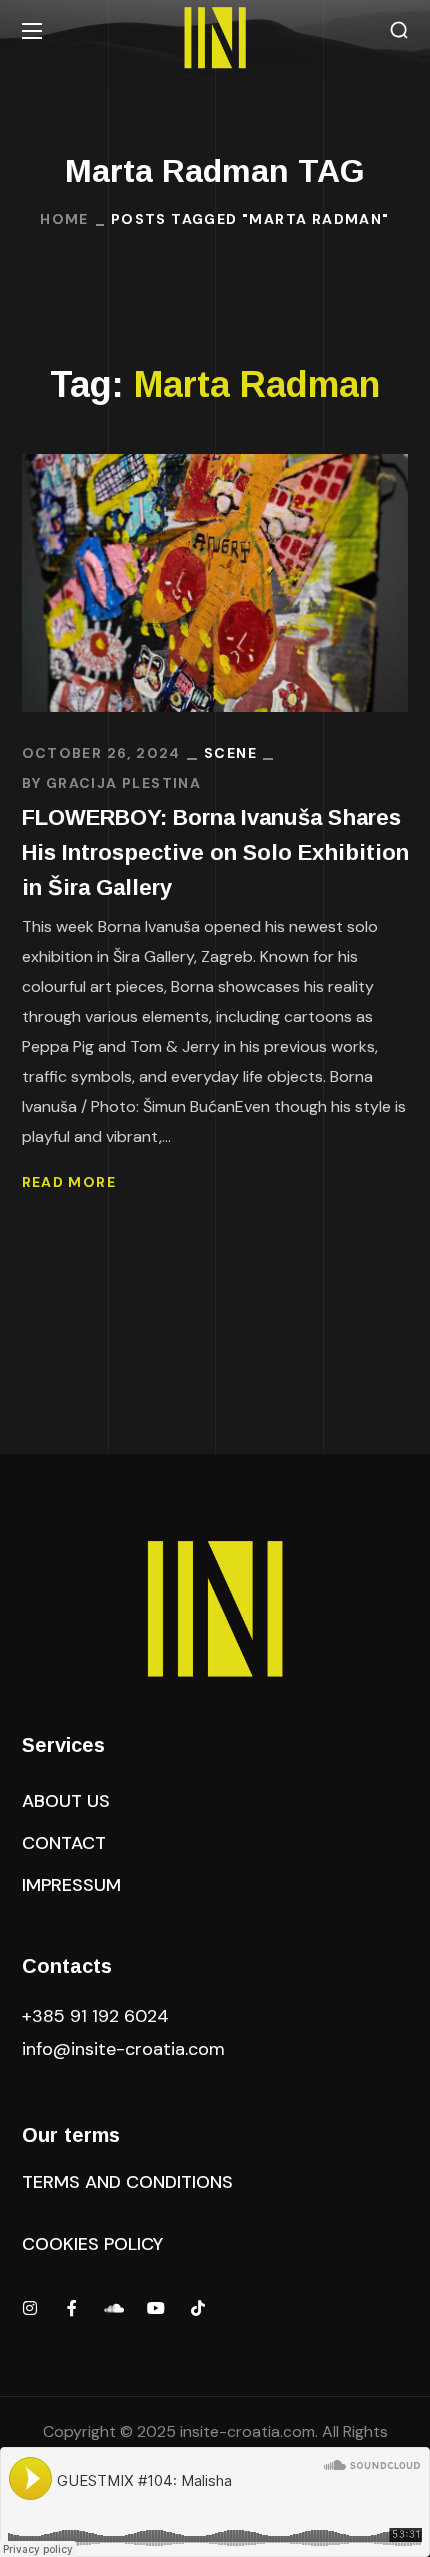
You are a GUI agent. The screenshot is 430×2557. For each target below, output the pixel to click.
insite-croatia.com (247, 2431)
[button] (399, 30)
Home (64, 219)
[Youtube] (156, 2308)
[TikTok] (198, 2308)
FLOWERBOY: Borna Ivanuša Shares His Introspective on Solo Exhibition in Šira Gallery (215, 852)
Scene (230, 753)
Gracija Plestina (123, 783)
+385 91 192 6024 (98, 2016)
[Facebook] (72, 2308)
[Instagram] (30, 2308)
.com (123, 2049)
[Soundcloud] (114, 2308)
